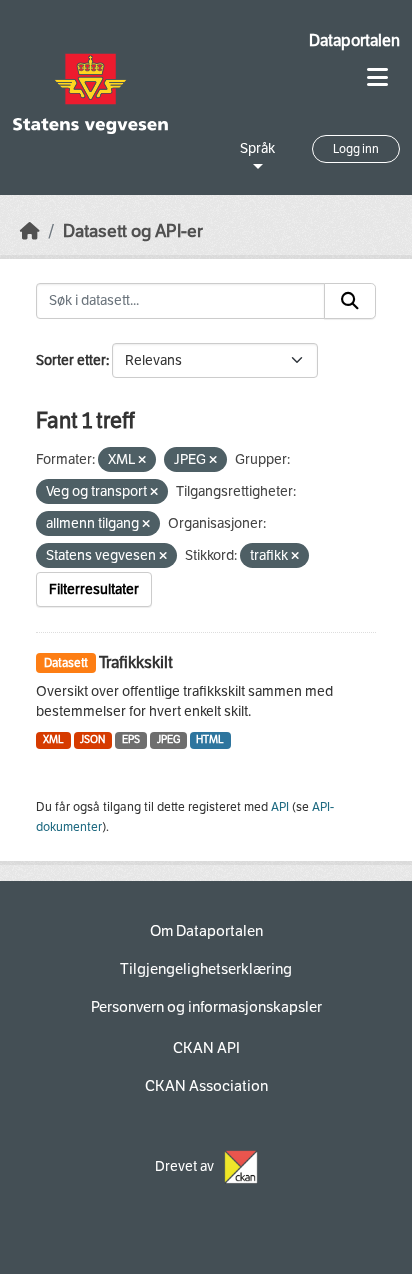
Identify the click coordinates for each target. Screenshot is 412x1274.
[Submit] (350, 301)
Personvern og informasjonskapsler (206, 1007)
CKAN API (206, 1048)
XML (53, 739)
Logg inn (356, 149)
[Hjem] (30, 231)
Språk (257, 148)
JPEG (168, 739)
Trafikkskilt (136, 662)
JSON (92, 739)
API (280, 807)
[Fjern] (142, 460)
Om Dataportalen (206, 931)
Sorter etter (71, 360)
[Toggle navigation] (377, 77)
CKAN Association (206, 1086)
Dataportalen (354, 40)
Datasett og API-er (133, 231)
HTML (210, 739)
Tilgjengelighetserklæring (206, 969)
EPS (131, 739)
